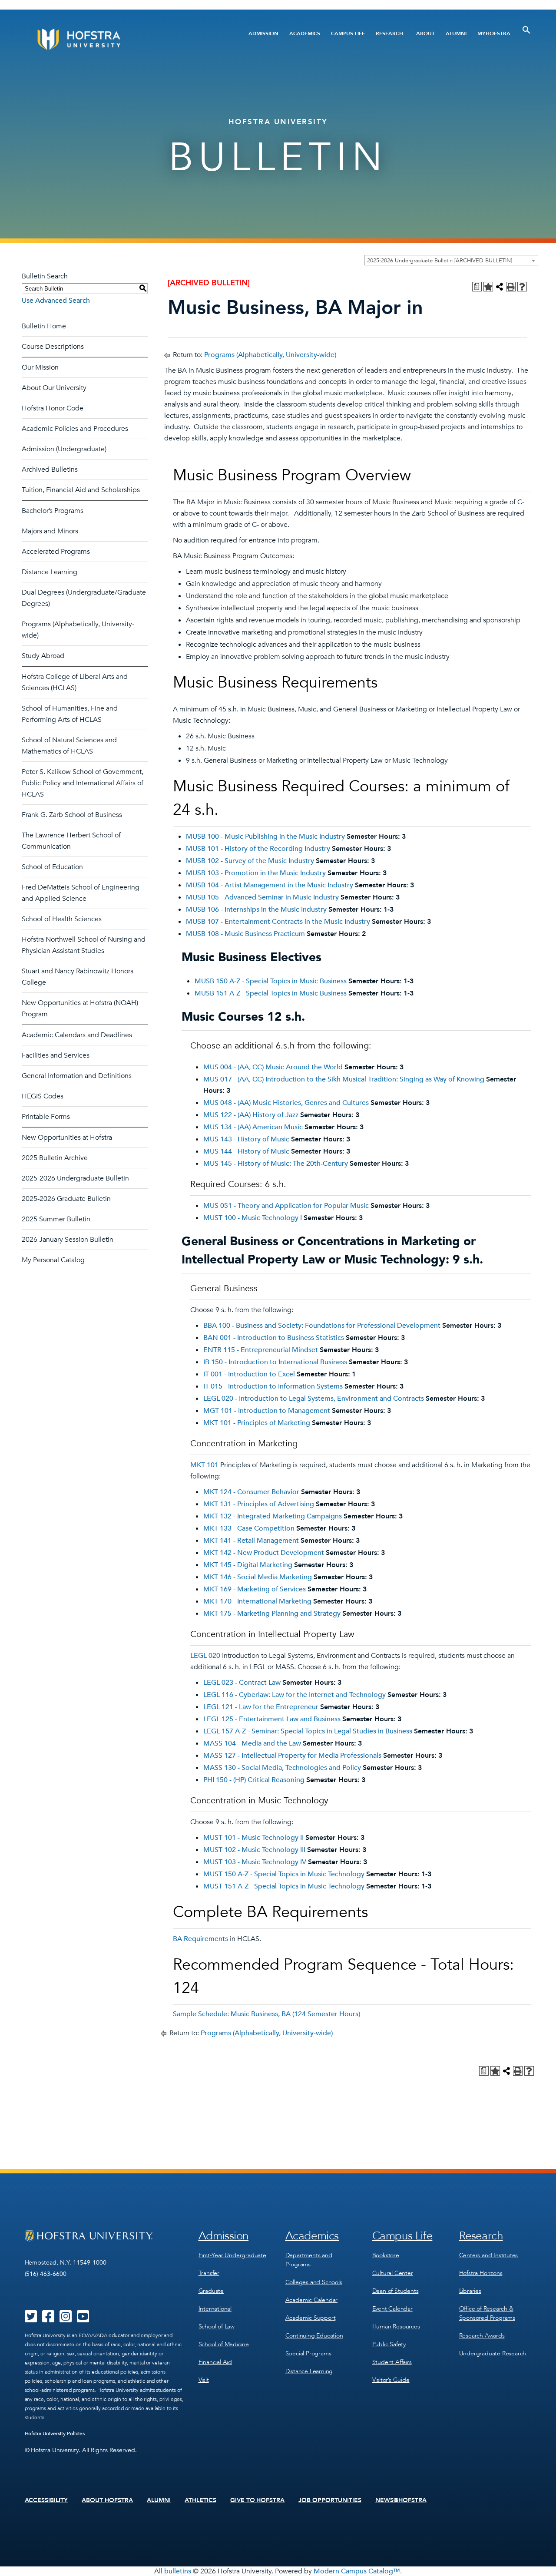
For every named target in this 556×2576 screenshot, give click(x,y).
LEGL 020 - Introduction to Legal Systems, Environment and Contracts (314, 1399)
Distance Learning (50, 572)
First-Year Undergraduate (232, 2255)
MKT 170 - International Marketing (257, 1601)
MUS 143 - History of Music (246, 1139)
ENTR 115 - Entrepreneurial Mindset (261, 1350)
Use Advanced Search (56, 301)
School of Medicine (224, 2344)
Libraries (470, 2291)
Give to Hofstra (258, 2500)
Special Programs (308, 2353)
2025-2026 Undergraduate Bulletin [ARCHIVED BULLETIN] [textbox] (440, 261)
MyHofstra (494, 33)
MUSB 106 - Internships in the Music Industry (256, 909)
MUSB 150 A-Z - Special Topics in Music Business (271, 981)
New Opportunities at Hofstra (67, 1138)
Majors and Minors (50, 531)
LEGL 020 (205, 1656)
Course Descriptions (53, 347)
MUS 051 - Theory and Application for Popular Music (286, 1206)
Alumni (456, 33)
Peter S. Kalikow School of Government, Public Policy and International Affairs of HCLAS (83, 783)
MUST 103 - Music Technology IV (255, 1862)
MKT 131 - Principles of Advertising (259, 1504)
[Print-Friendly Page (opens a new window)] (511, 287)
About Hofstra (107, 2500)
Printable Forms (46, 1117)
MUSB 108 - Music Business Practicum (245, 934)
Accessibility (46, 2500)
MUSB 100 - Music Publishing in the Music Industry (265, 837)
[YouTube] (83, 2319)
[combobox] (451, 260)
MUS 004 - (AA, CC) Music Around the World (273, 1067)
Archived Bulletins (50, 470)
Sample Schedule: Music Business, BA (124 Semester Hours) (266, 2014)
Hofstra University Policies (55, 2434)
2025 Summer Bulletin (56, 1219)
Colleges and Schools (314, 2282)
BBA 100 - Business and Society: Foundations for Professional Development (322, 1326)
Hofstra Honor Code (53, 408)
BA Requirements (200, 1939)
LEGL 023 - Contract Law (242, 1683)
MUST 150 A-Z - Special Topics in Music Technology (284, 1874)
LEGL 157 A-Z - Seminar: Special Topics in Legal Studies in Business (308, 1731)
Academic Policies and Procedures (75, 429)
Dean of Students (395, 2291)
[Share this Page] (500, 287)
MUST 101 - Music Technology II (253, 1838)
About (425, 33)
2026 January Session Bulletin (68, 1240)
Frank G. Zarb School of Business (72, 815)
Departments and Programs (309, 2260)
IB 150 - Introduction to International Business (275, 1362)
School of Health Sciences (62, 919)
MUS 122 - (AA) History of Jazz (251, 1115)
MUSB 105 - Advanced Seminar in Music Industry (262, 897)
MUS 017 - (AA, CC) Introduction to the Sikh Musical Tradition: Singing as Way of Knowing (344, 1079)
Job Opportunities (330, 2500)
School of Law (217, 2326)
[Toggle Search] (526, 30)
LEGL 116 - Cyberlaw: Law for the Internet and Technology (295, 1695)
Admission (263, 33)
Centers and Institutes (489, 2255)
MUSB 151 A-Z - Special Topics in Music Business (271, 993)
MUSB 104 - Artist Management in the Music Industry (270, 885)
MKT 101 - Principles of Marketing (257, 1423)
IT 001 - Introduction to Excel (249, 1374)
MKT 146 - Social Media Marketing (258, 1577)
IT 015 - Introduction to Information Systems (273, 1386)
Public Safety (389, 2344)
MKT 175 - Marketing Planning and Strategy (272, 1614)
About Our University (54, 388)
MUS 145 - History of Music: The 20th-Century (276, 1164)
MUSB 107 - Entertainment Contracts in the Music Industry (278, 922)
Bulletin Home (44, 326)
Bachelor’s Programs (53, 511)
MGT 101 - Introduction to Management (267, 1411)
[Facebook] (48, 2319)
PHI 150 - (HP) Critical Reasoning (254, 1780)
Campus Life (348, 33)
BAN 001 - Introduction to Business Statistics (274, 1338)
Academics (305, 33)
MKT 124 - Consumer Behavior (251, 1492)
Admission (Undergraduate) (64, 449)
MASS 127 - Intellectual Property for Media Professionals (292, 1756)
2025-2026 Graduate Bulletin (66, 1199)
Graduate (211, 2291)
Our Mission (40, 367)
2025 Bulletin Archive (55, 1158)
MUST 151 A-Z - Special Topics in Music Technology (284, 1886)
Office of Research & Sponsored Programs (487, 2313)
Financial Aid (215, 2362)
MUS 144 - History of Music (246, 1151)
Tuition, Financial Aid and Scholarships (81, 490)
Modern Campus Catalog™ (357, 2571)
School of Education (52, 867)
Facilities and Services (56, 1055)
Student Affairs (392, 2362)
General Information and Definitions (77, 1076)
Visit (204, 2380)
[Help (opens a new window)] (522, 287)
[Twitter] (31, 2319)
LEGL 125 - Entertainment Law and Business (272, 1719)
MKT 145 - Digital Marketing (248, 1565)
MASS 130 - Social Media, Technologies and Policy (282, 1768)
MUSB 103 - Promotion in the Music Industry (256, 873)
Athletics (200, 2500)
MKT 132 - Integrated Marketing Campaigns (273, 1516)
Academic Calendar (312, 2300)
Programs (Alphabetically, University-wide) (270, 355)
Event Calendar (392, 2309)
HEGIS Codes (43, 1096)
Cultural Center (393, 2273)
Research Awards (482, 2336)
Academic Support (311, 2318)
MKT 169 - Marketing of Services (255, 1589)
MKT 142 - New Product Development (264, 1553)
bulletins (178, 2571)
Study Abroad (43, 656)
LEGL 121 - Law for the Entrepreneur (261, 1707)
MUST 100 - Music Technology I (253, 1218)
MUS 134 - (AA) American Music (253, 1127)
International (215, 2309)
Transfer (209, 2273)
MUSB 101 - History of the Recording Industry (258, 849)
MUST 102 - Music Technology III (254, 1850)
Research (389, 33)
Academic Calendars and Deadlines (77, 1035)
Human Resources (396, 2326)
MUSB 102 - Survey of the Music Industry (250, 861)
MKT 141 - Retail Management (251, 1541)
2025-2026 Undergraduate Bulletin (75, 1178)
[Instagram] (66, 2319)
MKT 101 (204, 1465)
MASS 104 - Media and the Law (252, 1743)
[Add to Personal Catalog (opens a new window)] (488, 287)
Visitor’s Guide (391, 2380)
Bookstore (386, 2255)
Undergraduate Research (493, 2353)
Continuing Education (314, 2336)
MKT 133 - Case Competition (249, 1528)
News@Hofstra (401, 2500)
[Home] (112, 39)
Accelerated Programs (56, 552)
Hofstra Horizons (481, 2273)
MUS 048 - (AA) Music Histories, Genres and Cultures (286, 1103)
